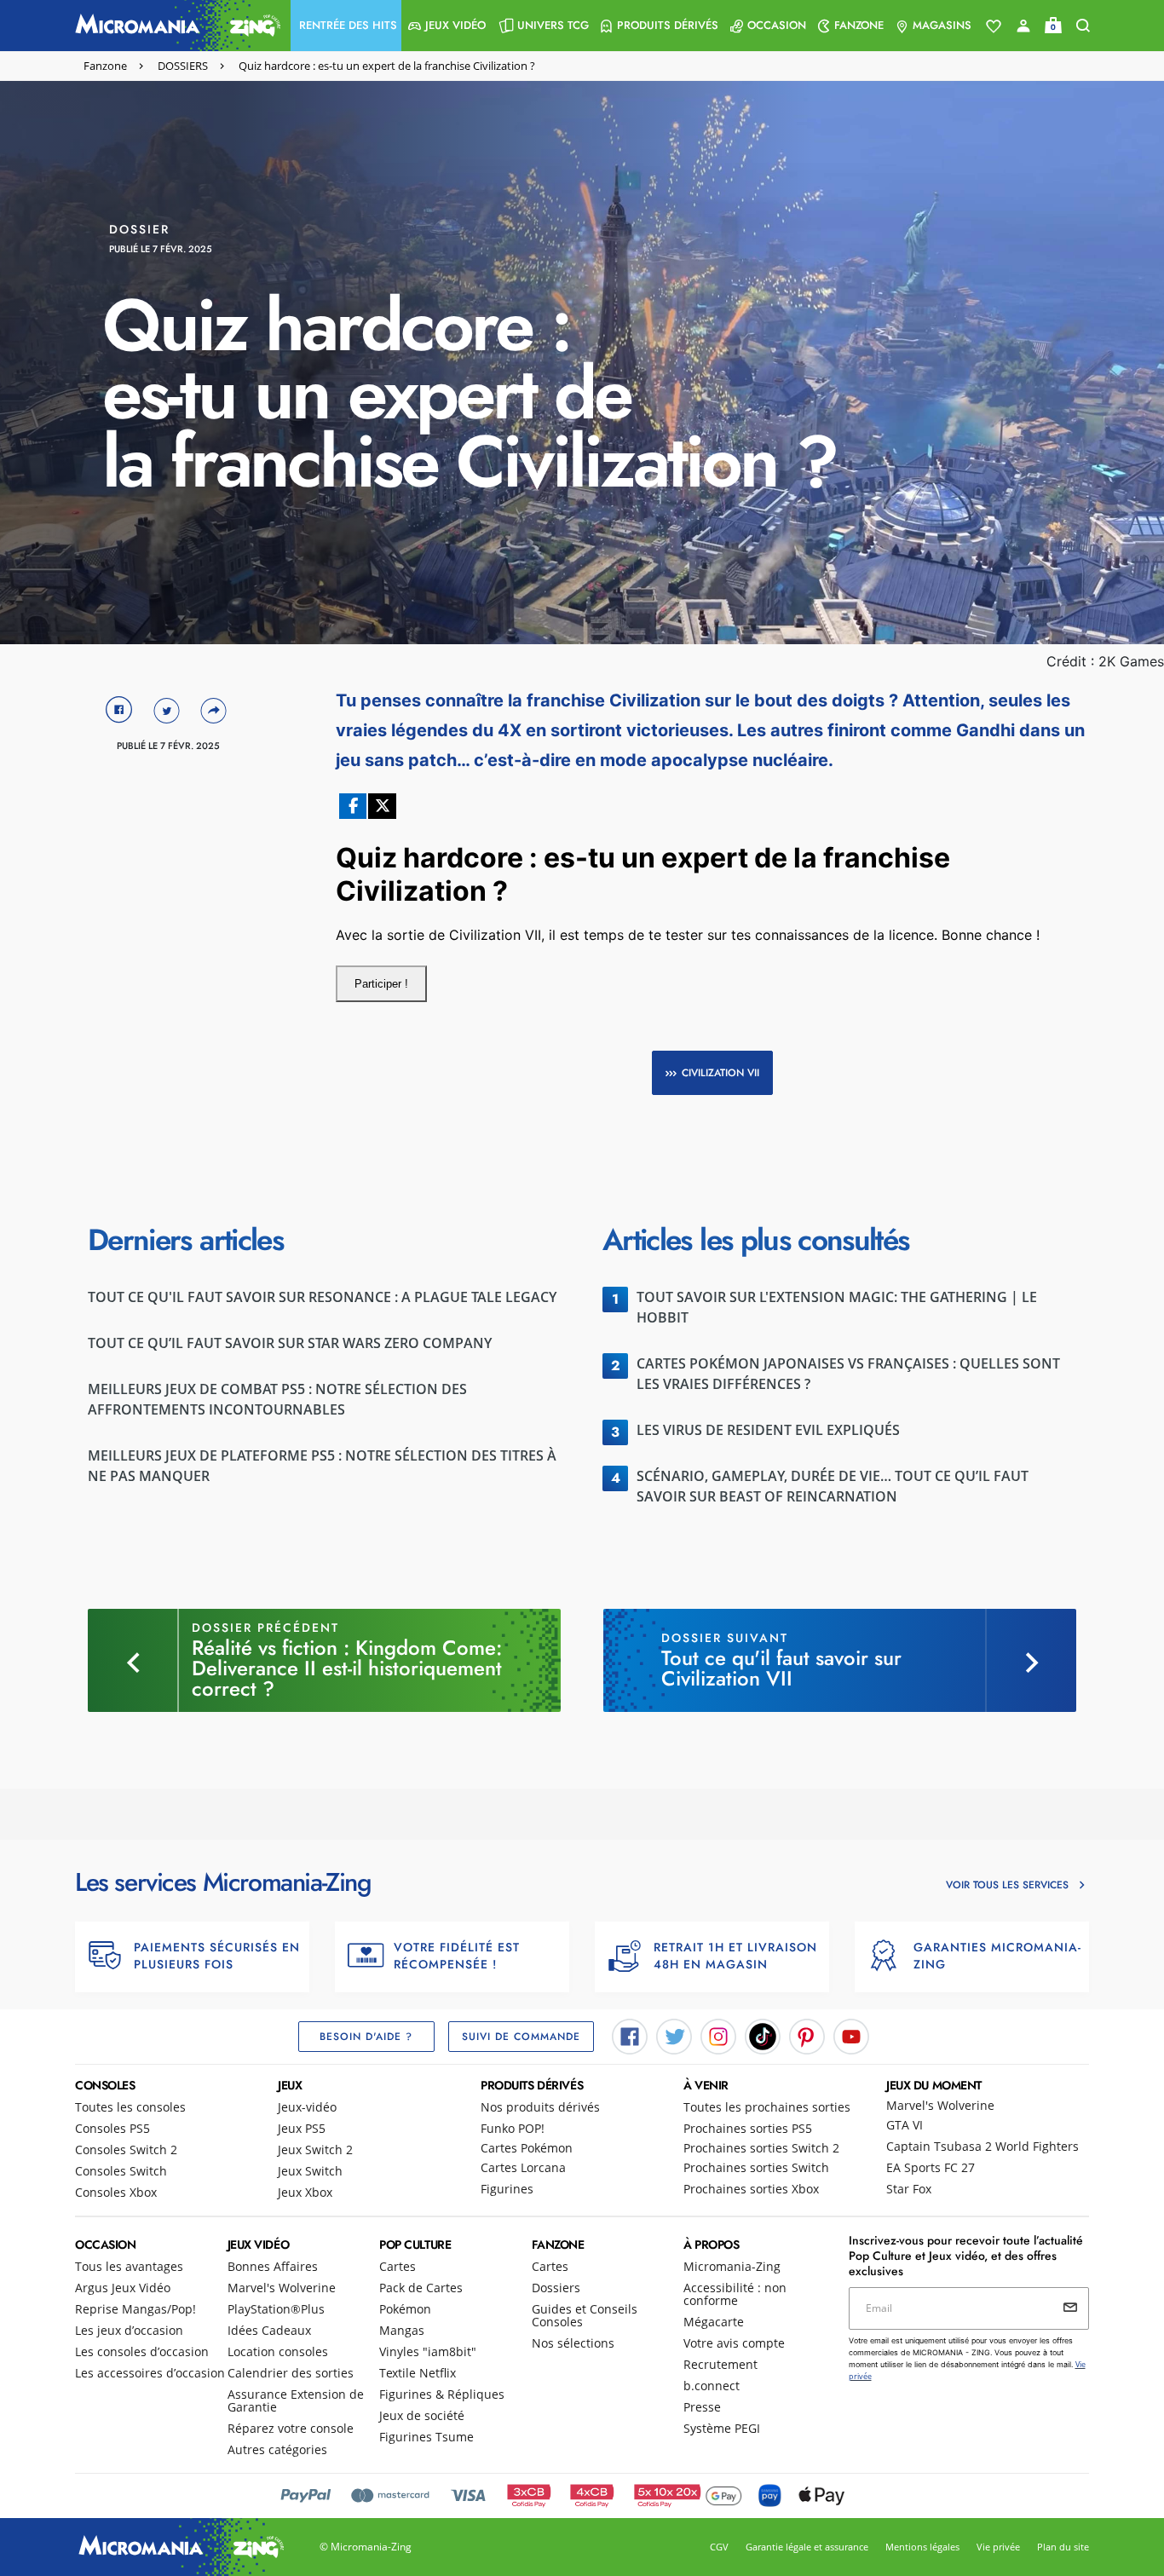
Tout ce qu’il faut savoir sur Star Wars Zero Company (290, 1343)
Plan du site (1063, 2547)
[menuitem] (346, 26)
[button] (346, 26)
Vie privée (998, 2547)
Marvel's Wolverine (940, 2105)
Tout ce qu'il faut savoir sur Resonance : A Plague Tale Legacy (322, 1297)
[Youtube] (851, 2036)
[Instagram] (718, 2036)
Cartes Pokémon (527, 2148)
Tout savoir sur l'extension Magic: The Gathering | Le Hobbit (837, 1307)
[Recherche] (1083, 26)
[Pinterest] (807, 2036)
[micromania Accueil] (174, 26)
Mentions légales (922, 2547)
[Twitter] (674, 2036)
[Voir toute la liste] (994, 26)
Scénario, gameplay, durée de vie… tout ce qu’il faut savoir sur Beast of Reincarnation (833, 1486)
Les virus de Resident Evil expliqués (768, 1430)
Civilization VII (720, 1073)
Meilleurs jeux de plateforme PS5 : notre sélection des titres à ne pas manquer (322, 1466)
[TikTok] (763, 2036)
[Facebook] (630, 2036)
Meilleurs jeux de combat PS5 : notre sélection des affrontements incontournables (277, 1399)
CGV (719, 2547)
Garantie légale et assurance (807, 2547)
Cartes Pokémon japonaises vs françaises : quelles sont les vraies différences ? (848, 1374)
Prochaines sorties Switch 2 (761, 2148)
